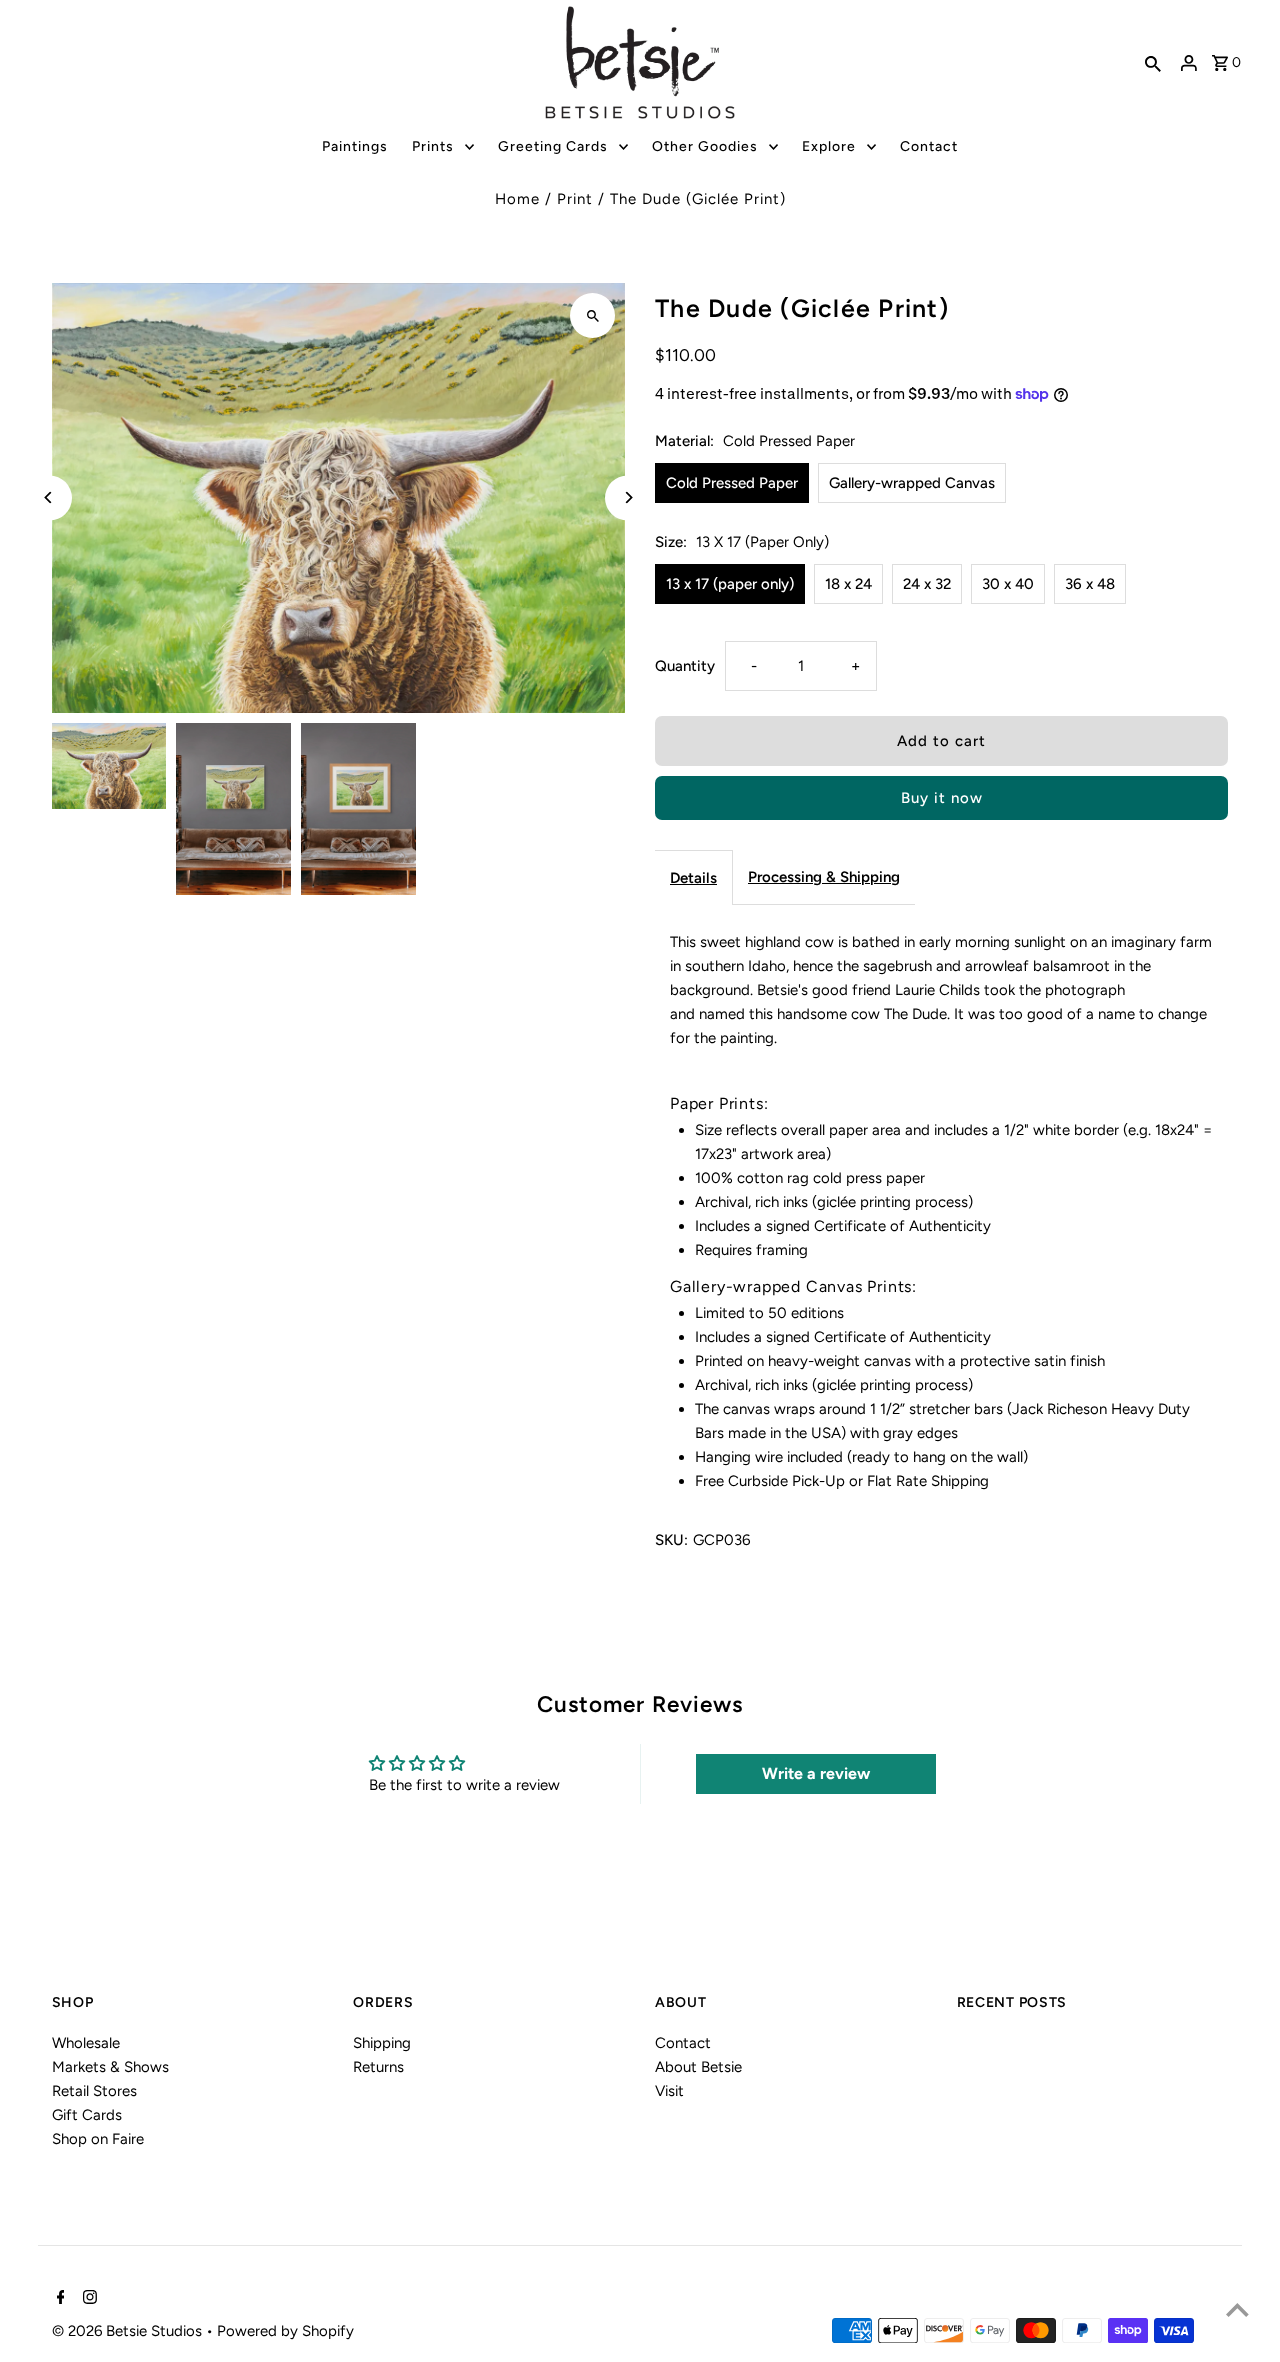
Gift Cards (87, 2115)
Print (575, 199)
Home (517, 199)
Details (693, 878)
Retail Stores (94, 2091)
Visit (669, 2091)
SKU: (671, 1540)
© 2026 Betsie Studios (129, 2331)
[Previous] (49, 497)
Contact (683, 2043)
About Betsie (698, 2067)
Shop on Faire (98, 2139)
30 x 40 (1008, 584)
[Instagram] (87, 2299)
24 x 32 (927, 584)
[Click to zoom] (592, 315)
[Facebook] (58, 2299)
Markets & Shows (110, 2067)
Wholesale (86, 2043)
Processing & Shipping (824, 877)
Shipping (382, 2043)
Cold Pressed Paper (732, 483)
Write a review (816, 1773)
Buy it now (942, 798)
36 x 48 (1090, 584)
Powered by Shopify (285, 2331)
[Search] (1153, 63)
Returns (378, 2067)
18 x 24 (848, 584)
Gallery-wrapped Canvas (912, 483)
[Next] (627, 497)
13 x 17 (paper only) (730, 584)
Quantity (685, 666)
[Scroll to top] (1237, 2309)
